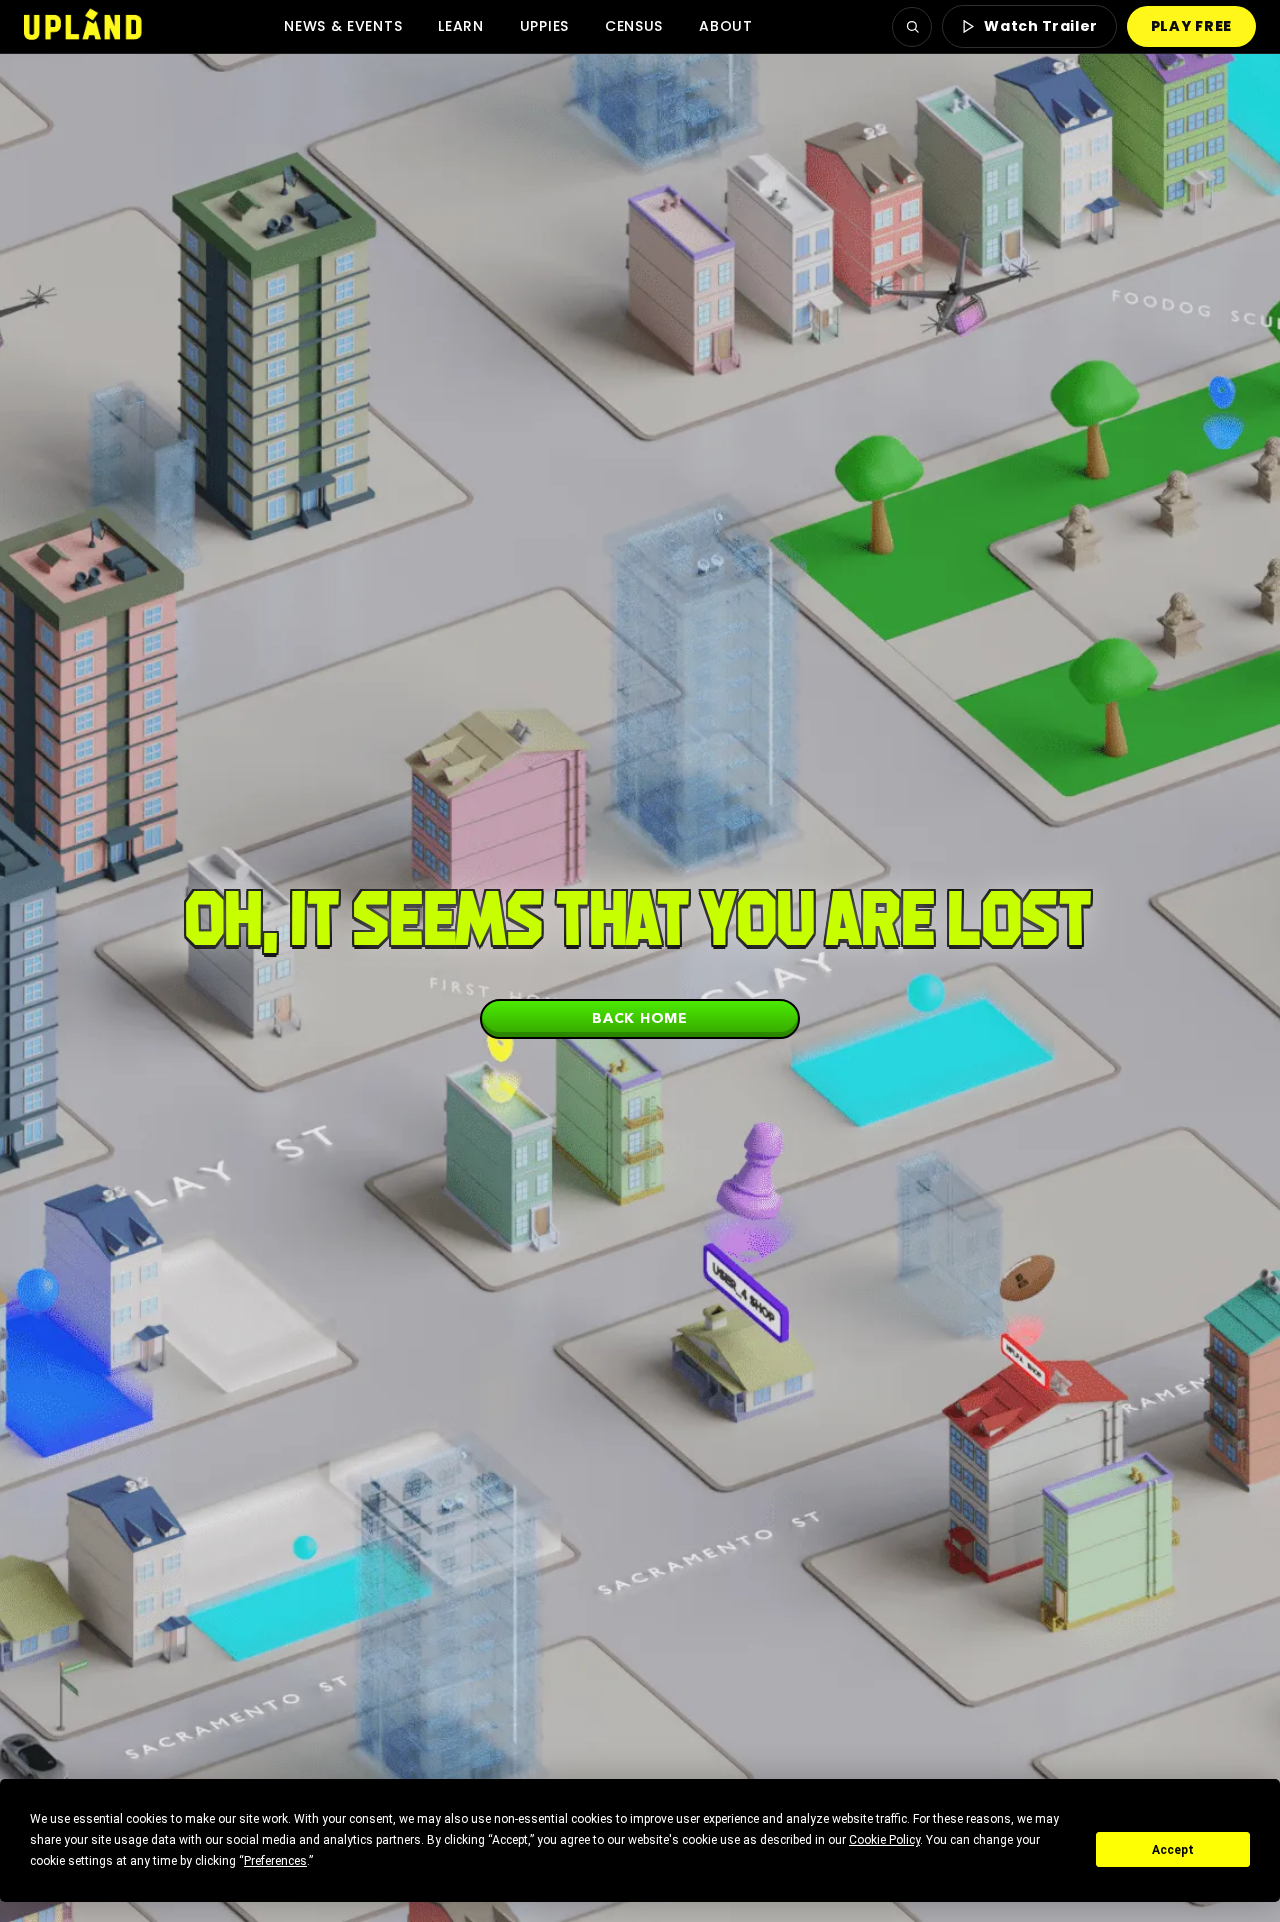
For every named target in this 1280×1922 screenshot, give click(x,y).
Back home (639, 1018)
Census (634, 26)
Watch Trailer (1040, 26)
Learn (461, 26)
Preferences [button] (275, 1861)
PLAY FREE (1191, 26)
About (726, 26)
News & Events (343, 26)
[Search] (912, 27)
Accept (1173, 1850)
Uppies (544, 26)
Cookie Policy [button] (884, 1840)
